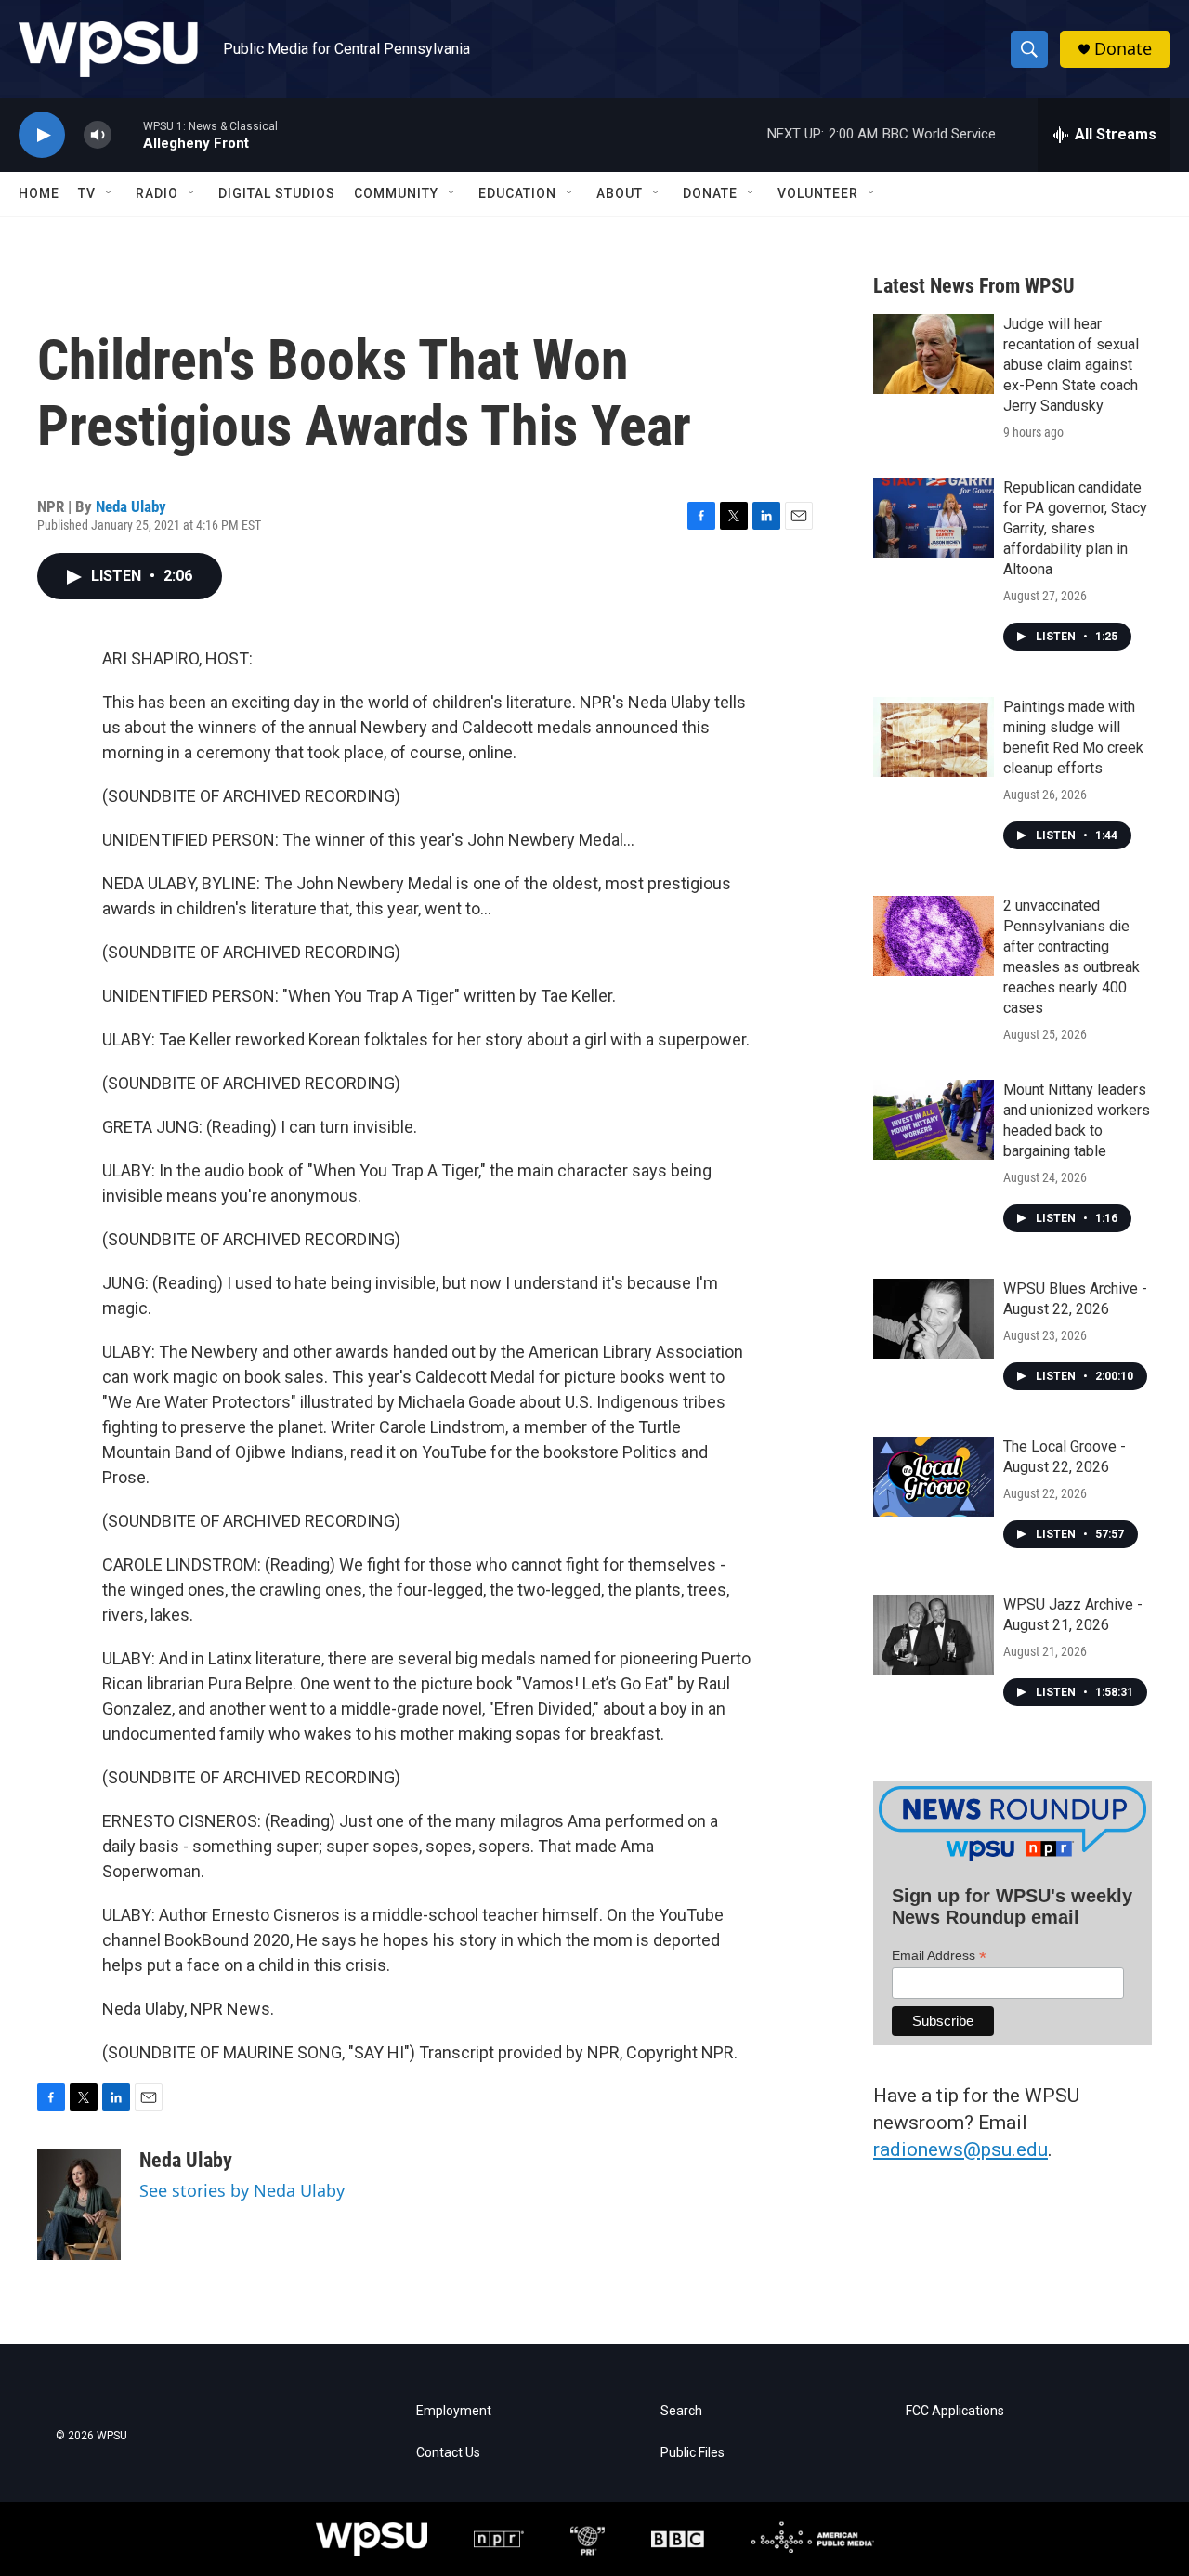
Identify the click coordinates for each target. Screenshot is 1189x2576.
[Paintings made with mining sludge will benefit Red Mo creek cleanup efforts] (934, 737)
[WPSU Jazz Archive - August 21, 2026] (934, 1635)
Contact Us (448, 2453)
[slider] (127, 134)
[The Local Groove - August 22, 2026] (934, 1477)
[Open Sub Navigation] (110, 193)
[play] (42, 135)
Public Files (692, 2453)
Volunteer (818, 193)
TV (87, 193)
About (620, 193)
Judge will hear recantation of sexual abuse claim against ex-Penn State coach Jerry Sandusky (1071, 365)
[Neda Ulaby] (79, 2204)
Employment (454, 2411)
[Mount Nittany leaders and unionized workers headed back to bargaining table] (934, 1120)
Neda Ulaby (131, 506)
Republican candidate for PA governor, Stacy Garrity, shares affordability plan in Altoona (1075, 528)
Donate (1123, 49)
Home (39, 193)
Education (517, 193)
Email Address (939, 1956)
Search (681, 2411)
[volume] (98, 135)
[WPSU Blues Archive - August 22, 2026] (934, 1319)
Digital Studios (277, 193)
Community (396, 193)
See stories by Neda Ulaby (242, 2190)
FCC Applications (955, 2411)
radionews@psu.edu (960, 2149)
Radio (157, 193)
